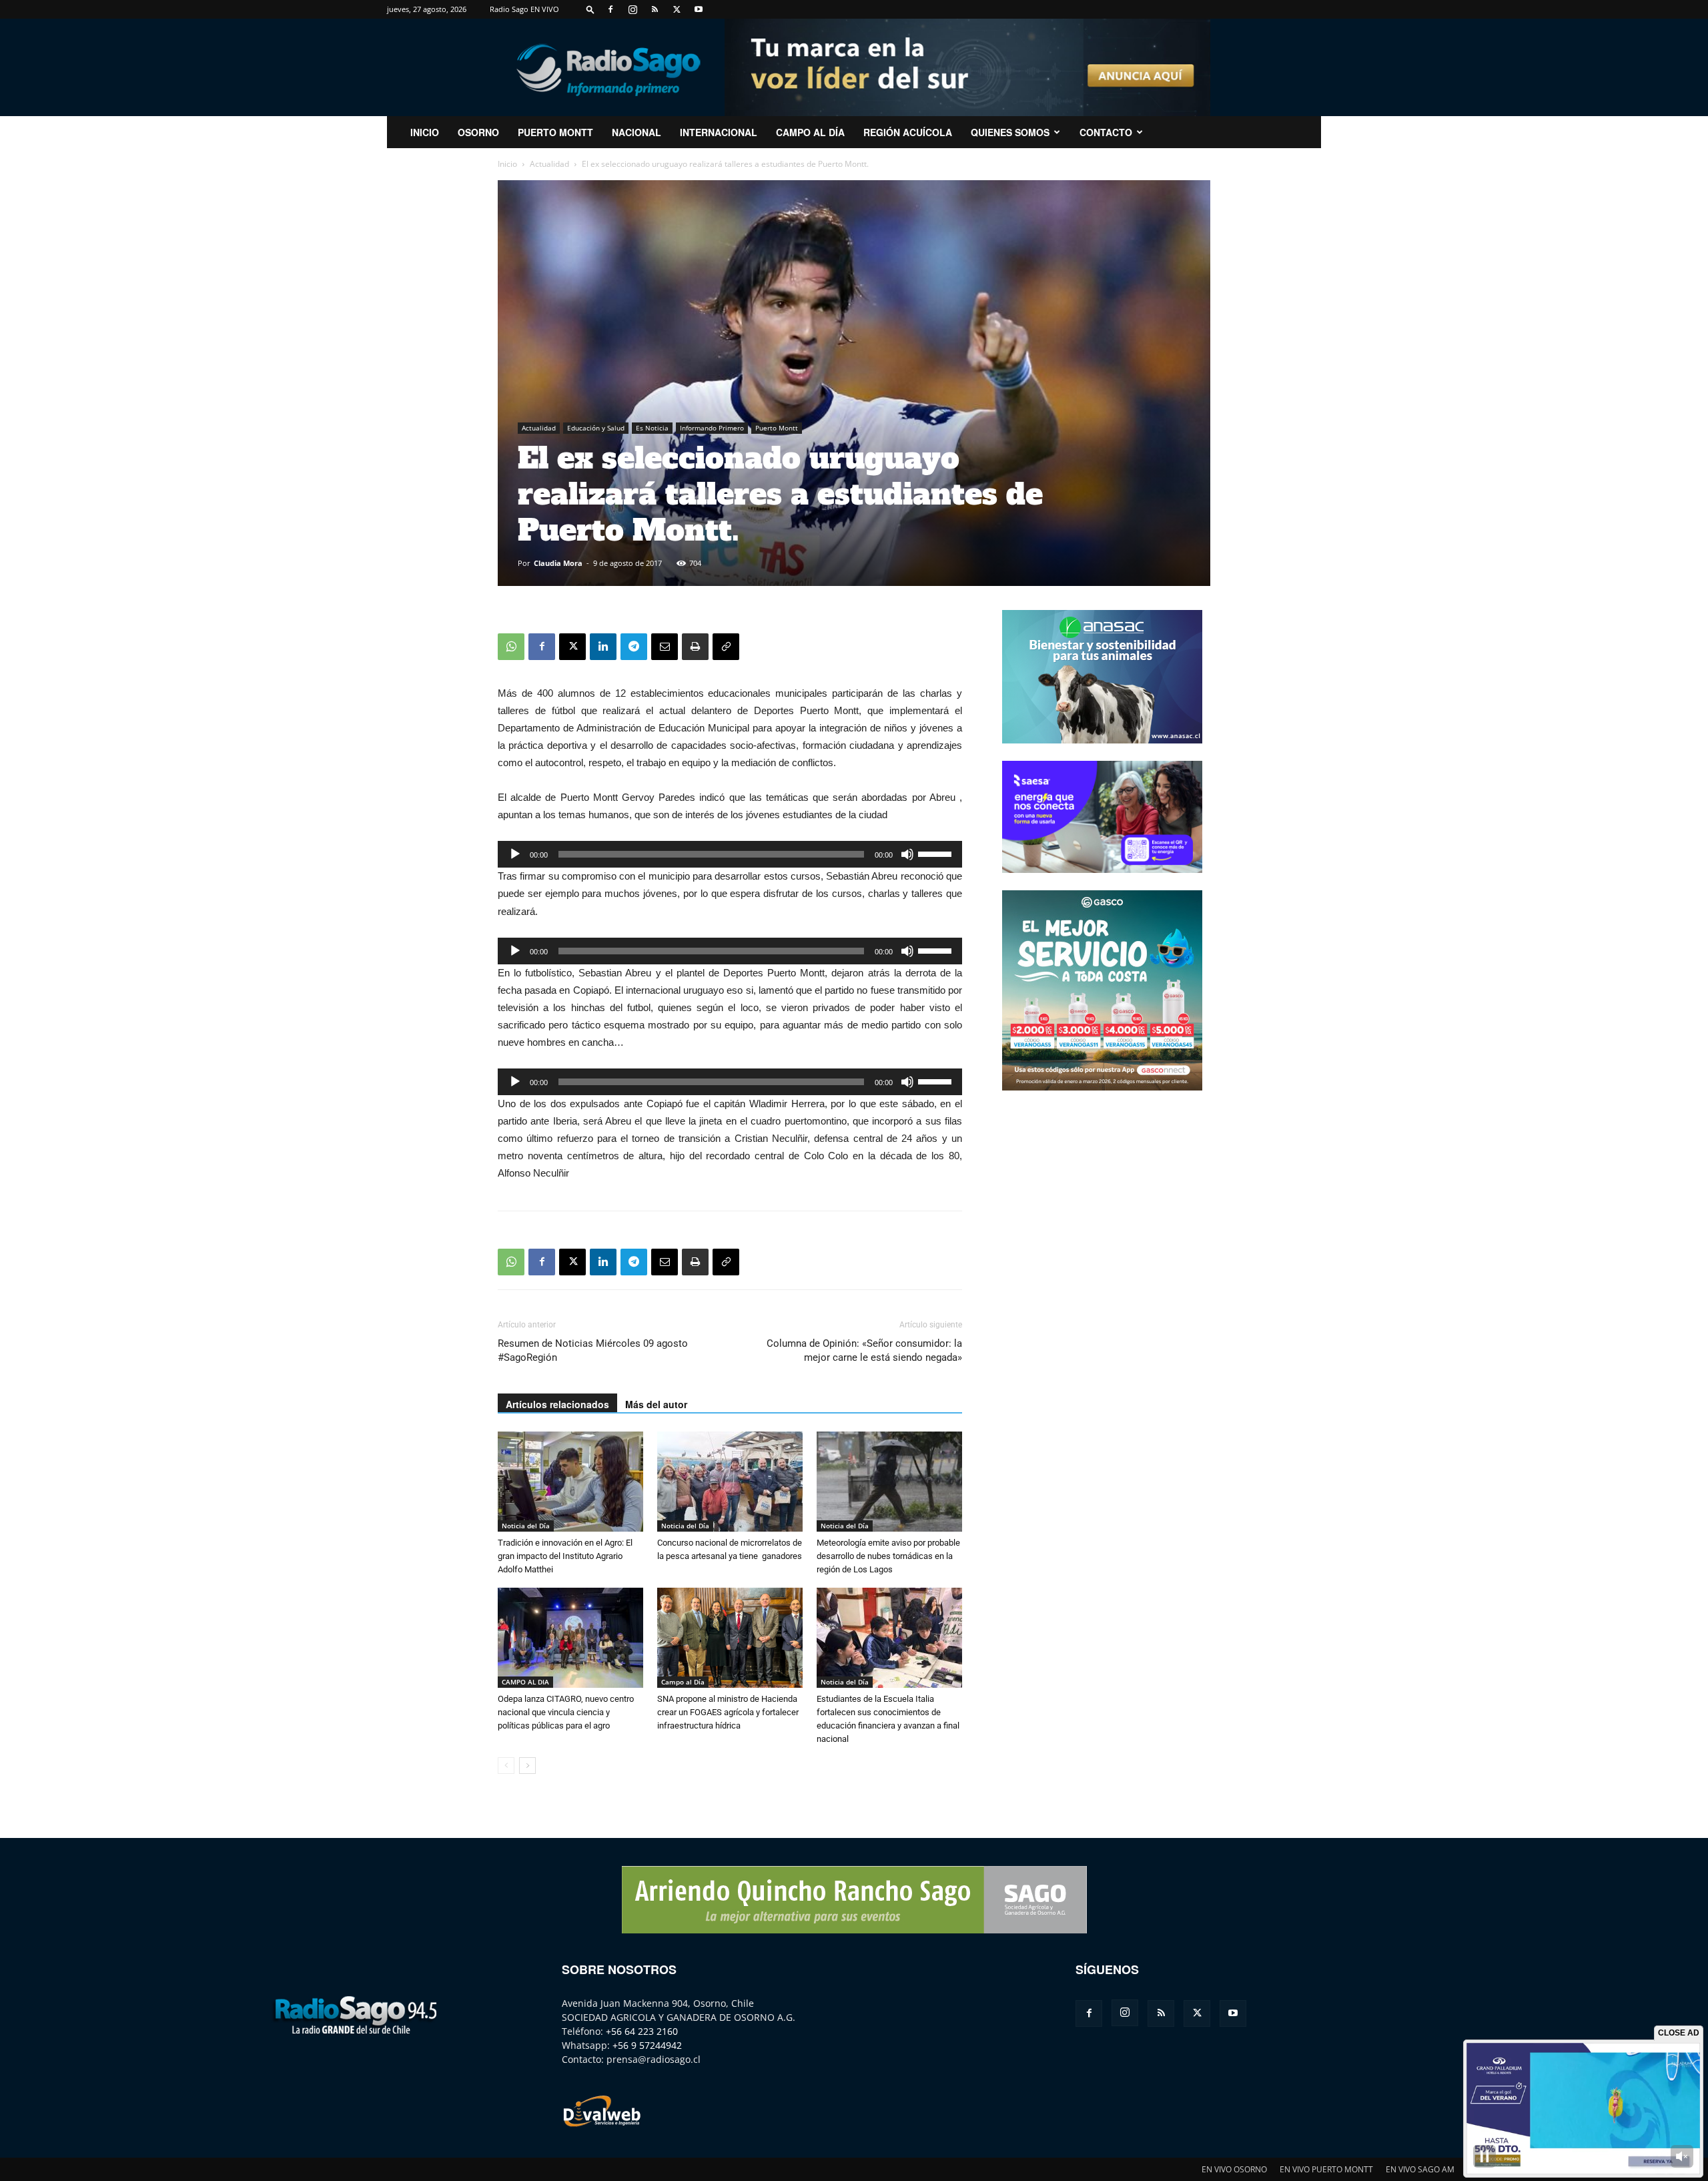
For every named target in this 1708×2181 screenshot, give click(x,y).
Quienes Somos (1010, 132)
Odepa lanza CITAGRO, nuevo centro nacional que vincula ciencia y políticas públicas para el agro (566, 1712)
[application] (730, 854)
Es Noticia (652, 428)
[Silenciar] (907, 854)
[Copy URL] (726, 647)
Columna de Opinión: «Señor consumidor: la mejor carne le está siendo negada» (864, 1350)
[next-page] (527, 1766)
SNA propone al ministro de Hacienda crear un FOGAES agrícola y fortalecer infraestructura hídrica (728, 1712)
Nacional (636, 132)
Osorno (478, 132)
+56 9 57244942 (647, 2045)
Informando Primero (712, 428)
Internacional (719, 132)
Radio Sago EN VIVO (524, 9)
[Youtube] (699, 9)
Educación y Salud (596, 428)
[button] (590, 9)
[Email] (665, 647)
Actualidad (549, 164)
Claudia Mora (558, 563)
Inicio (507, 164)
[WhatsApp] (511, 647)
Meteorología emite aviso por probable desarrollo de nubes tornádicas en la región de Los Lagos (888, 1556)
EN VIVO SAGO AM (1420, 2169)
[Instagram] (632, 9)
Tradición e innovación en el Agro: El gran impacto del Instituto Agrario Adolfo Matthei (565, 1556)
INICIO (425, 132)
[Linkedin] (603, 647)
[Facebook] (610, 9)
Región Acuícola (908, 132)
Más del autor (656, 1404)
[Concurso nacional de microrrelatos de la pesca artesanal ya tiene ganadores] (730, 1482)
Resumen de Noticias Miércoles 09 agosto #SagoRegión (593, 1350)
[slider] (937, 853)
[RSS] (655, 9)
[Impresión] (695, 647)
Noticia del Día (526, 1526)
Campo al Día (810, 132)
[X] (677, 9)
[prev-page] (506, 1766)
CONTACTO (1106, 132)
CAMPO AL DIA (525, 1682)
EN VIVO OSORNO (1234, 2169)
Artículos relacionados (557, 1404)
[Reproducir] (515, 854)
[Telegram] (634, 647)
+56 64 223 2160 (642, 2031)
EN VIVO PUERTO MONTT (1326, 2169)
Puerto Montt (555, 132)
